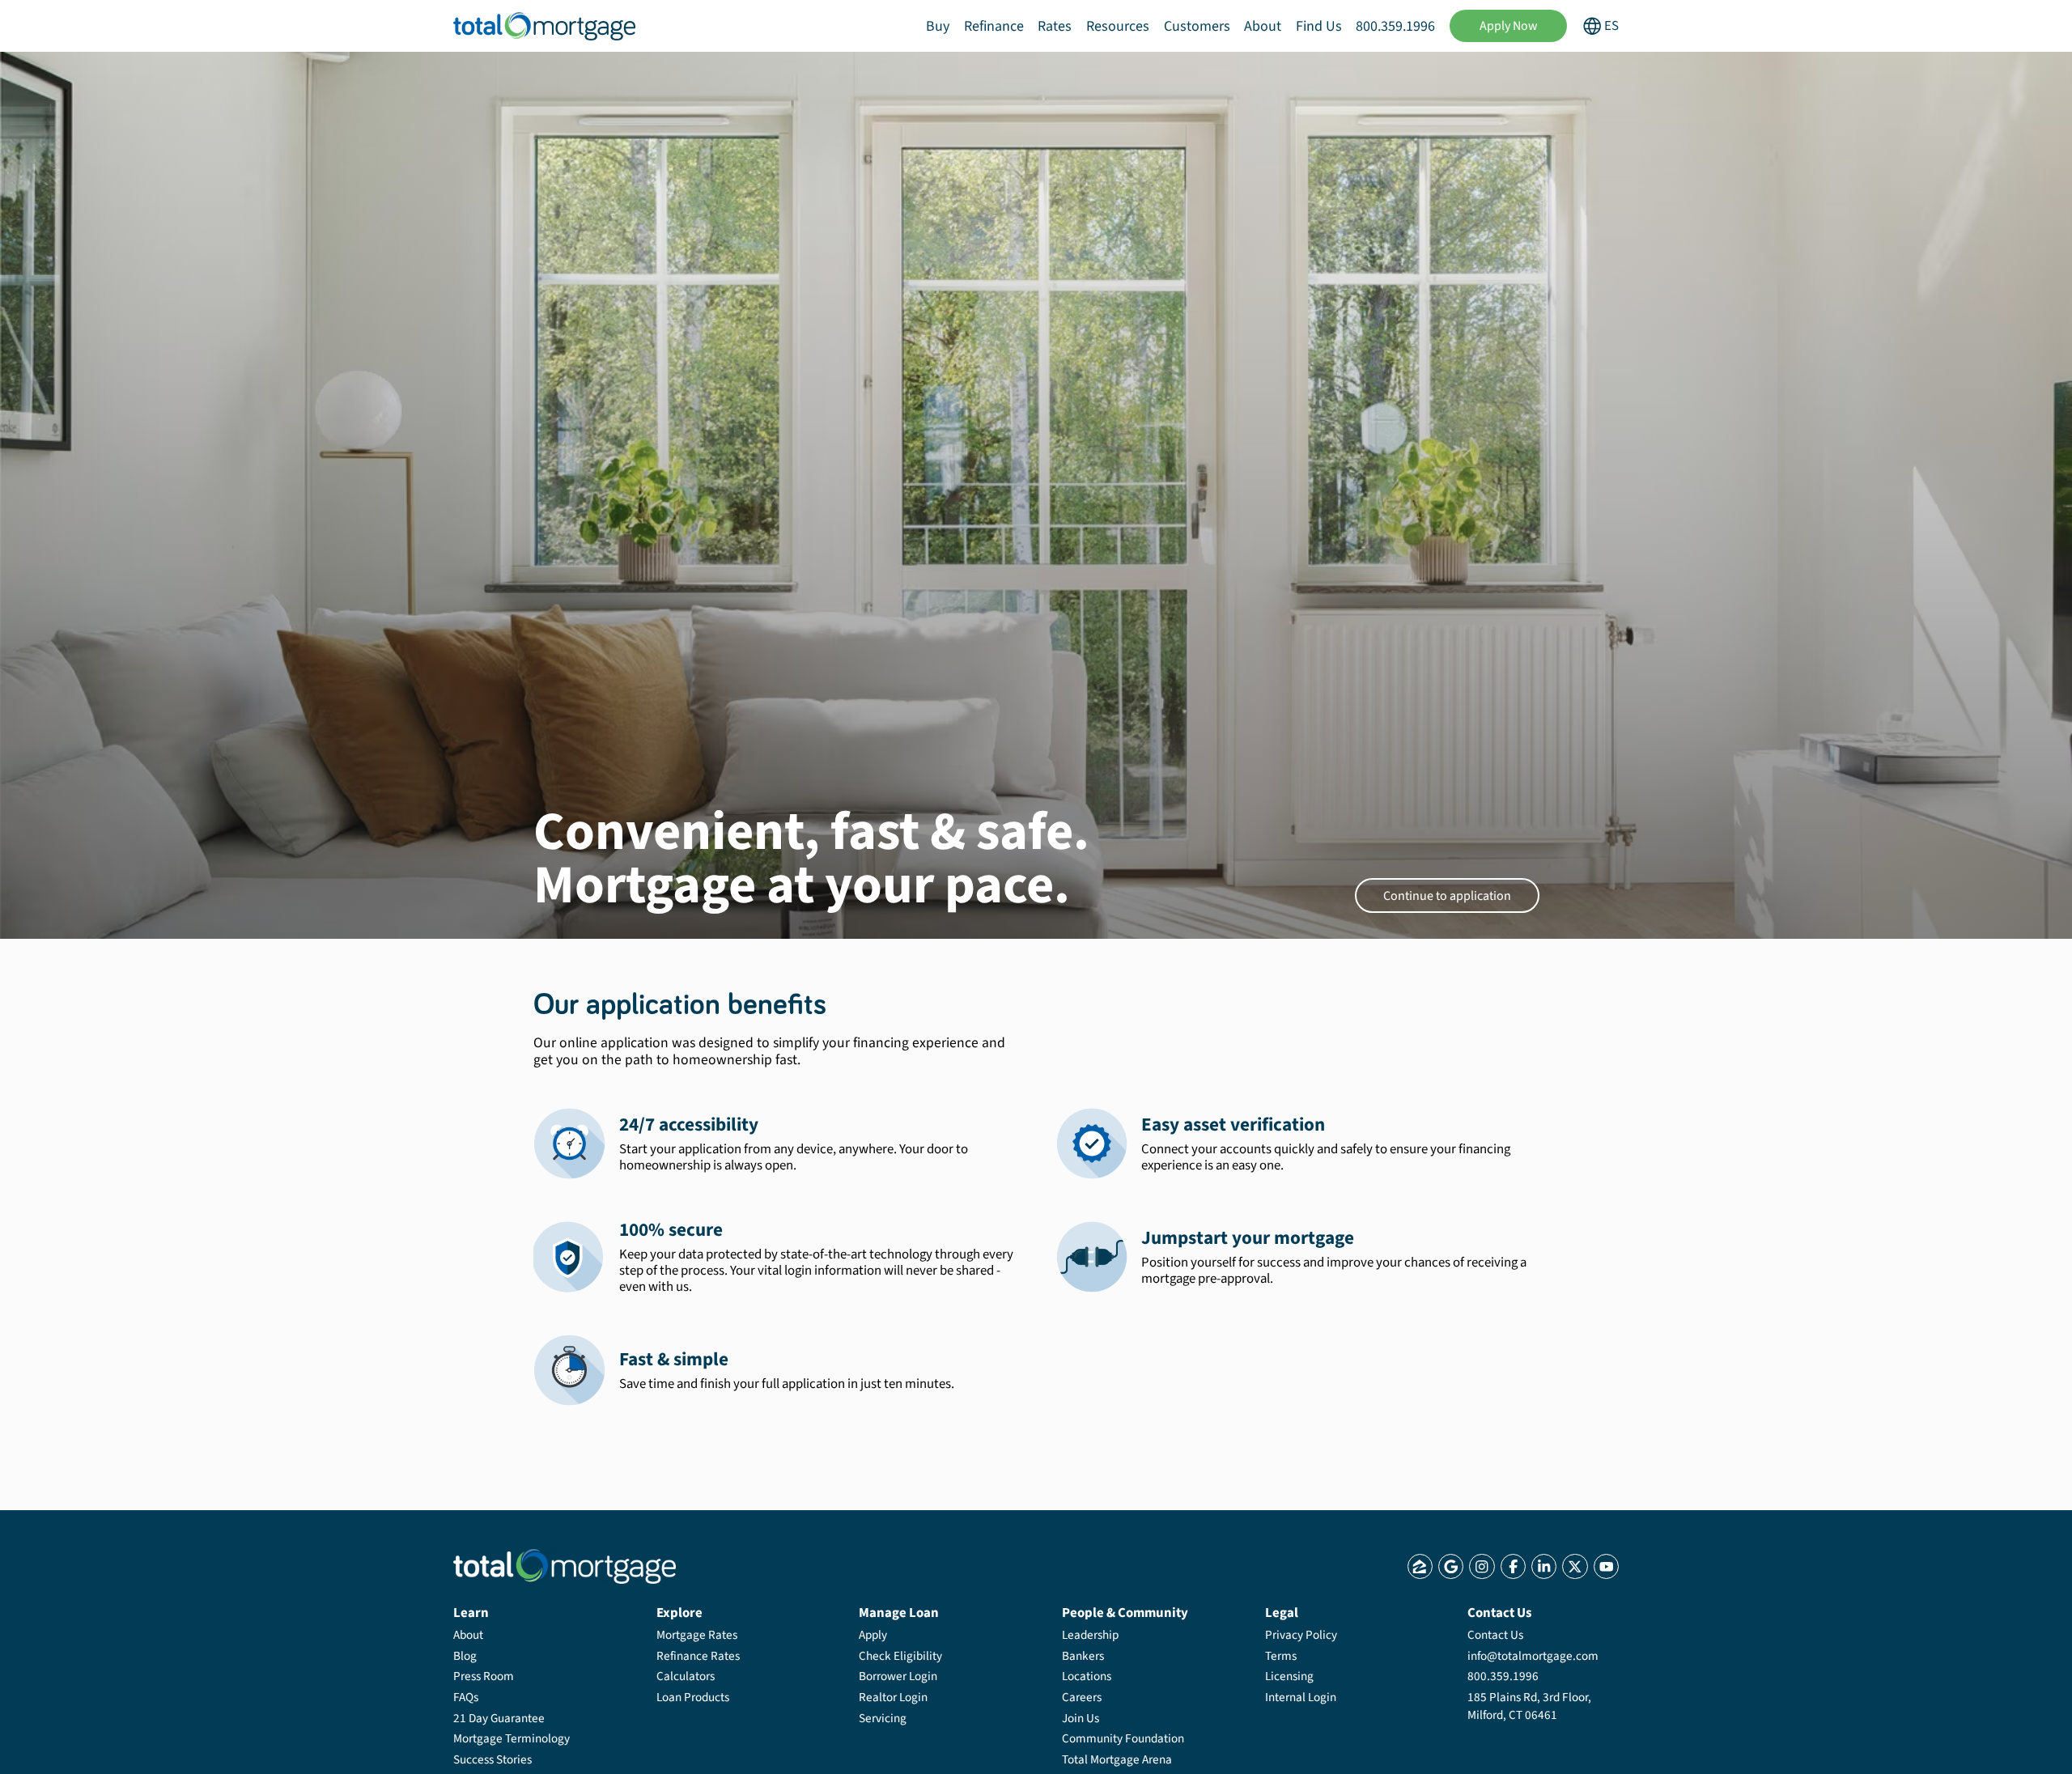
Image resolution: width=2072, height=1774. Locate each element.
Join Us (1081, 1718)
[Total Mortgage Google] (1451, 1566)
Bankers (1083, 1656)
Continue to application (1447, 896)
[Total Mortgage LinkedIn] (1544, 1566)
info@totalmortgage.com (1533, 1656)
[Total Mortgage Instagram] (1482, 1566)
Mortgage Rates (697, 1635)
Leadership (1090, 1635)
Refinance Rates (698, 1656)
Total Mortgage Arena (1117, 1759)
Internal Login (1301, 1697)
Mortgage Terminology (512, 1738)
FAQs (466, 1697)
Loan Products (693, 1697)
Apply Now (1509, 26)
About (1263, 26)
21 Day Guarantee (499, 1718)
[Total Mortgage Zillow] (1420, 1566)
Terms (1281, 1656)
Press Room (484, 1676)
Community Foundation (1123, 1738)
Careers (1082, 1697)
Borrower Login (898, 1676)
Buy (938, 26)
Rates (1055, 26)
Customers (1197, 26)
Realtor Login (893, 1697)
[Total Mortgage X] (1575, 1566)
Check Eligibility (900, 1656)
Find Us (1319, 26)
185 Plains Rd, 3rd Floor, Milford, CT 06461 (1529, 1706)
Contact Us (1495, 1635)
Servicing (883, 1718)
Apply (873, 1635)
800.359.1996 (1395, 26)
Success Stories (493, 1759)
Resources (1118, 26)
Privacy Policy (1301, 1635)
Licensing (1289, 1676)
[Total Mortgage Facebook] (1513, 1566)
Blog (465, 1656)
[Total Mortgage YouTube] (1606, 1566)
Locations (1087, 1676)
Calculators (686, 1676)
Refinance (994, 26)
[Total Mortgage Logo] (565, 1566)
